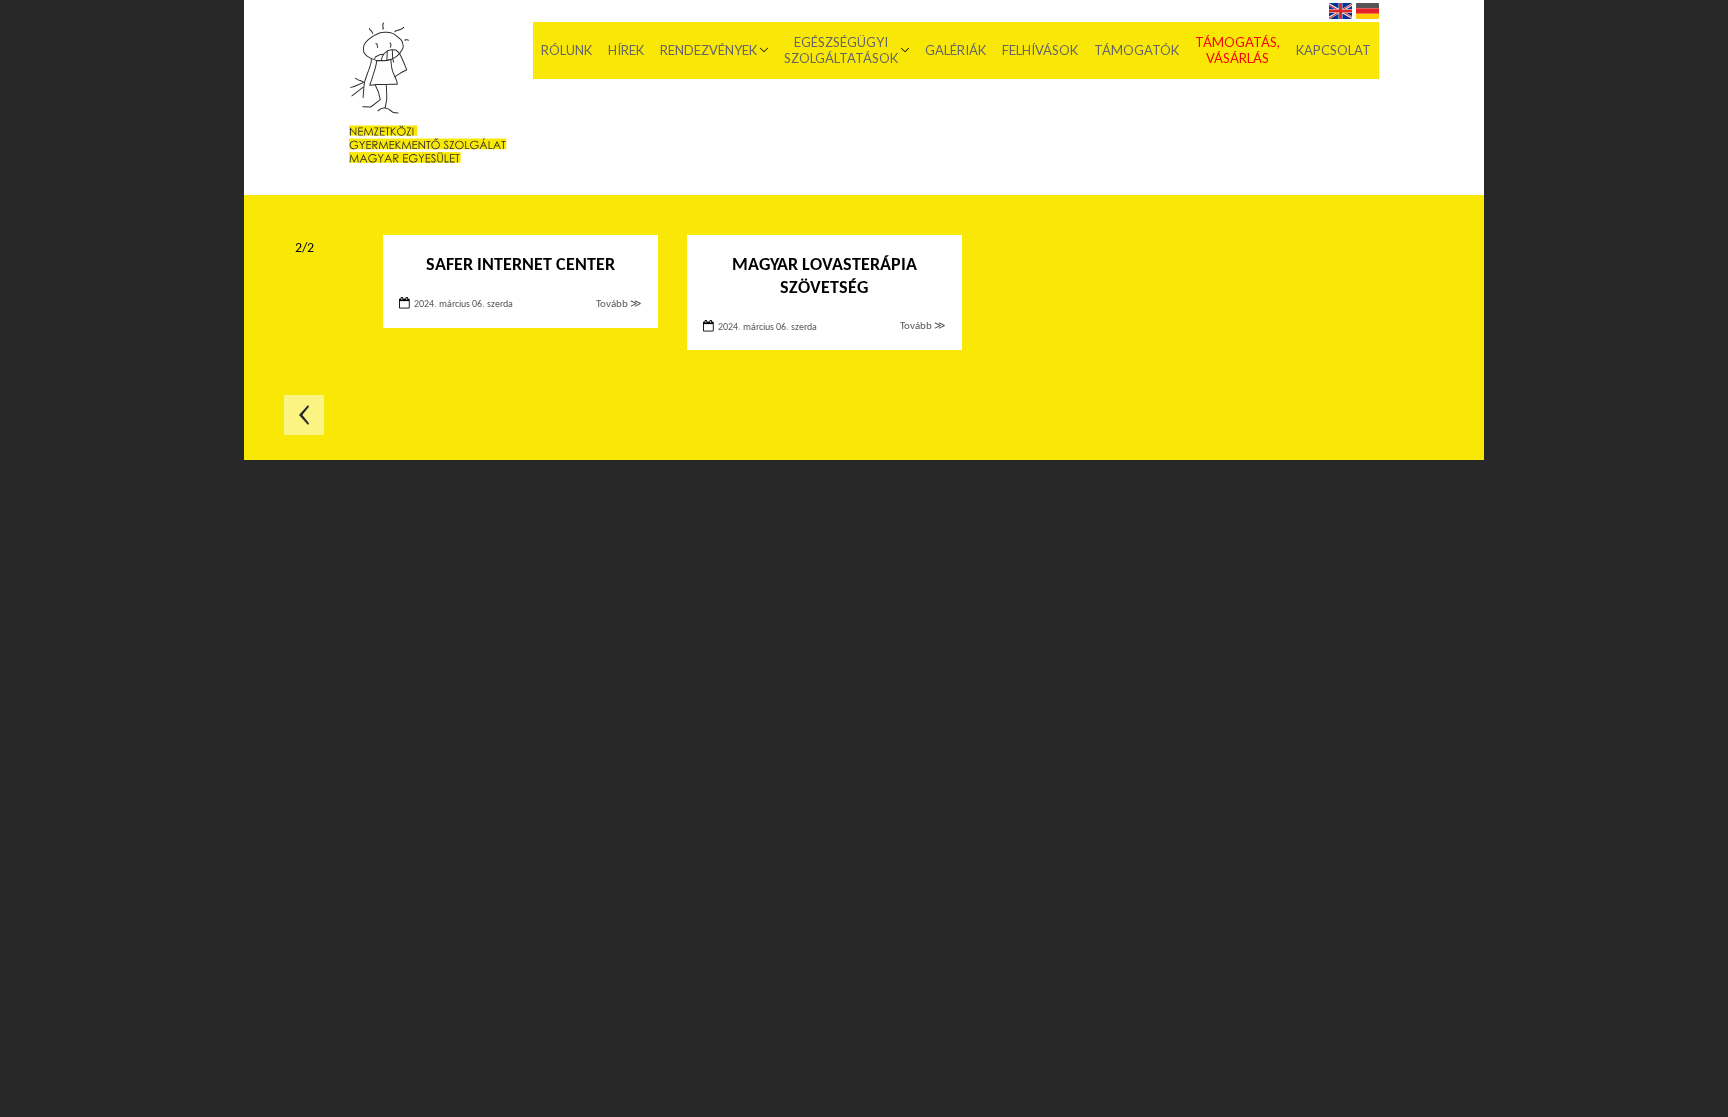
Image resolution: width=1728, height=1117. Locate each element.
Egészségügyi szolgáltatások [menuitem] (841, 50)
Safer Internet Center (520, 265)
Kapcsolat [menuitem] (1333, 50)
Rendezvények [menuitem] (708, 50)
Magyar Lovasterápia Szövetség (824, 277)
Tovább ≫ (619, 304)
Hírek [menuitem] (626, 50)
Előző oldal (304, 415)
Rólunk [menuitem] (566, 50)
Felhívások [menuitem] (1040, 50)
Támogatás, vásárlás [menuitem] (1237, 50)
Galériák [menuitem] (955, 50)
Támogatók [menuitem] (1136, 50)
